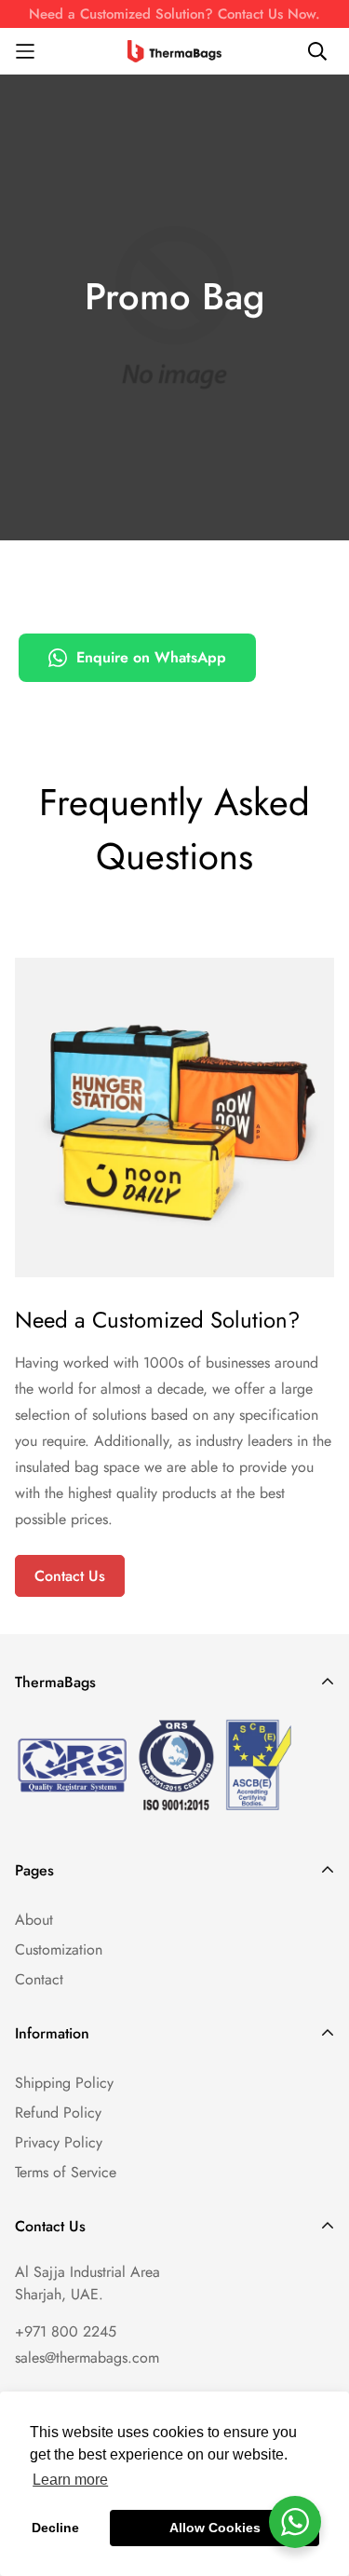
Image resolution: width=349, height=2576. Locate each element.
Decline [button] (55, 2528)
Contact (39, 1979)
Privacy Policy (59, 2142)
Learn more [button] (70, 2480)
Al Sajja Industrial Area (87, 2272)
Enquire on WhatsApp (151, 657)
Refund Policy (58, 2113)
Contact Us (70, 1576)
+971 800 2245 (66, 2331)
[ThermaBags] (175, 51)
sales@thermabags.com (87, 2358)
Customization (59, 1949)
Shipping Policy (64, 2083)
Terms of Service (66, 2172)
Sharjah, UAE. (59, 2294)
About (34, 1920)
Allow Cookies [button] (215, 2528)
